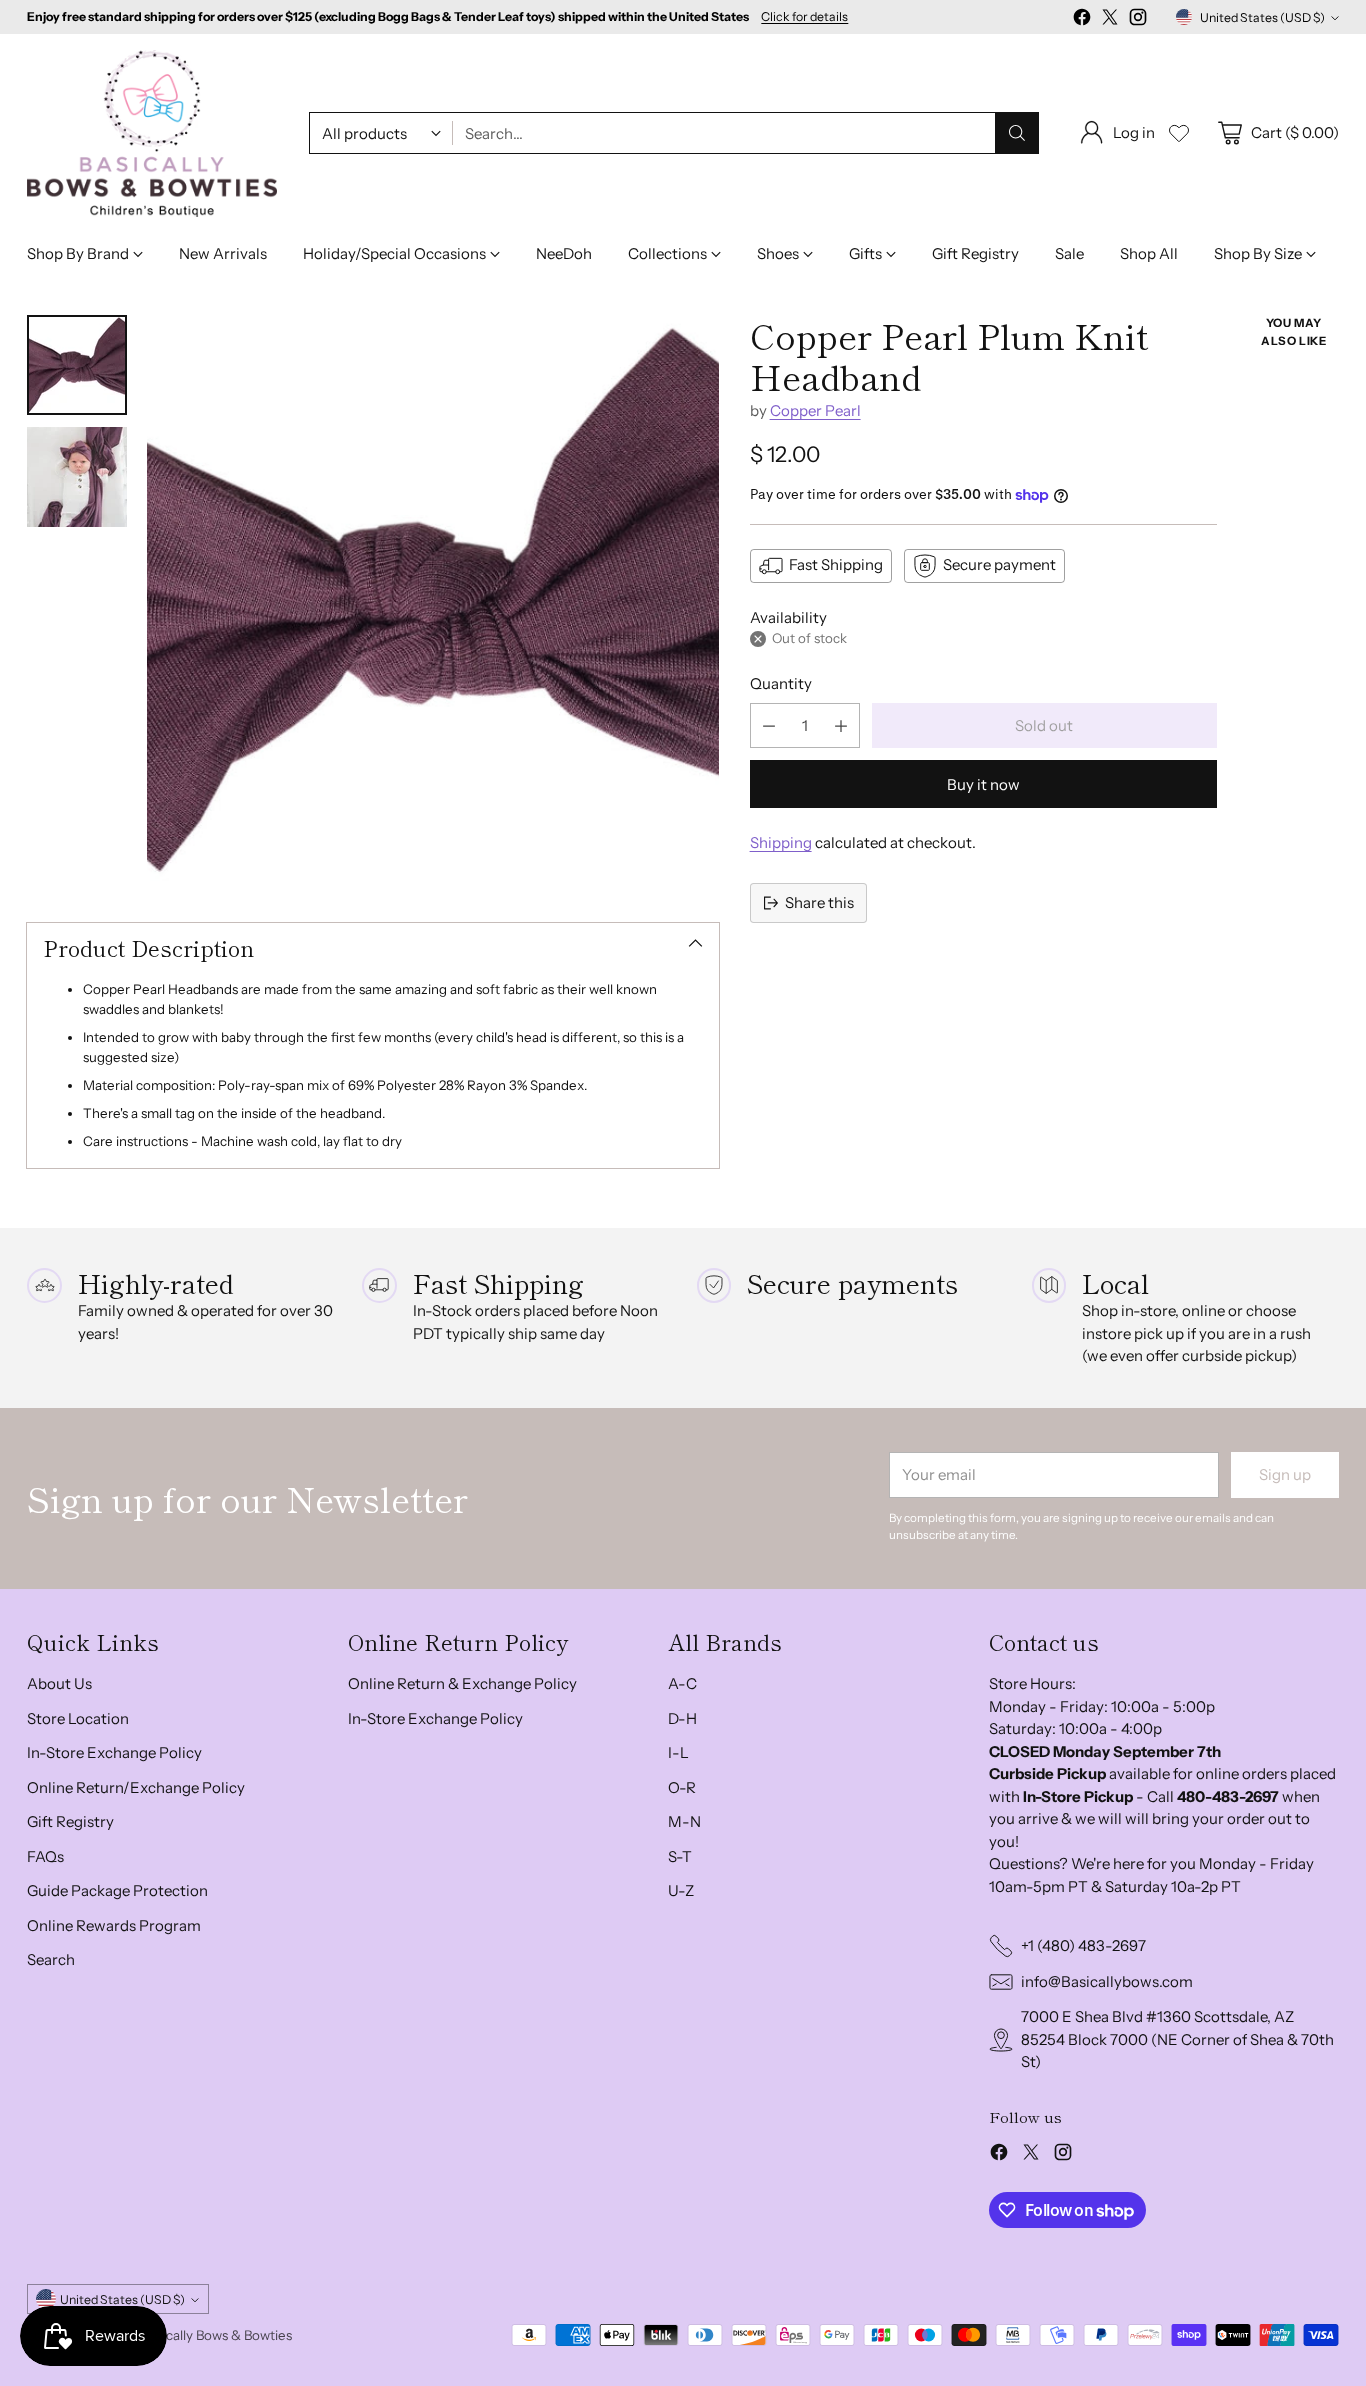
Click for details (804, 17)
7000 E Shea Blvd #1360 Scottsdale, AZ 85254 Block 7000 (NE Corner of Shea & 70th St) (1177, 2039)
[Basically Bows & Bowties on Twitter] (1110, 20)
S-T (680, 1856)
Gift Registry (70, 1821)
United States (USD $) (1262, 17)
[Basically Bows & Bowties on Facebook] (1082, 20)
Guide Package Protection (117, 1890)
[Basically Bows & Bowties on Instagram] (1138, 20)
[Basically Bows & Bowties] (152, 133)
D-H (682, 1718)
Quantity (781, 683)
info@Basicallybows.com (1107, 1981)
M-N (684, 1821)
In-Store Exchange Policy (114, 1752)
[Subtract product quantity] (769, 725)
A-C (682, 1683)
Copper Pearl (815, 410)
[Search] (1017, 133)
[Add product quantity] (841, 725)
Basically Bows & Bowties (217, 2335)
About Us (59, 1683)
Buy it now (983, 784)
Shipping (781, 842)
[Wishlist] (1179, 133)
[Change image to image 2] (77, 477)
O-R (682, 1787)
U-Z (681, 1890)
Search (51, 1959)
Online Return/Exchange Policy (136, 1787)
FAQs (45, 1856)
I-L (678, 1752)
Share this (819, 902)
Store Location (78, 1718)
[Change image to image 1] (77, 365)
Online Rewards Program (114, 1925)
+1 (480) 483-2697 (1083, 1945)
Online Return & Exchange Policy (462, 1683)
